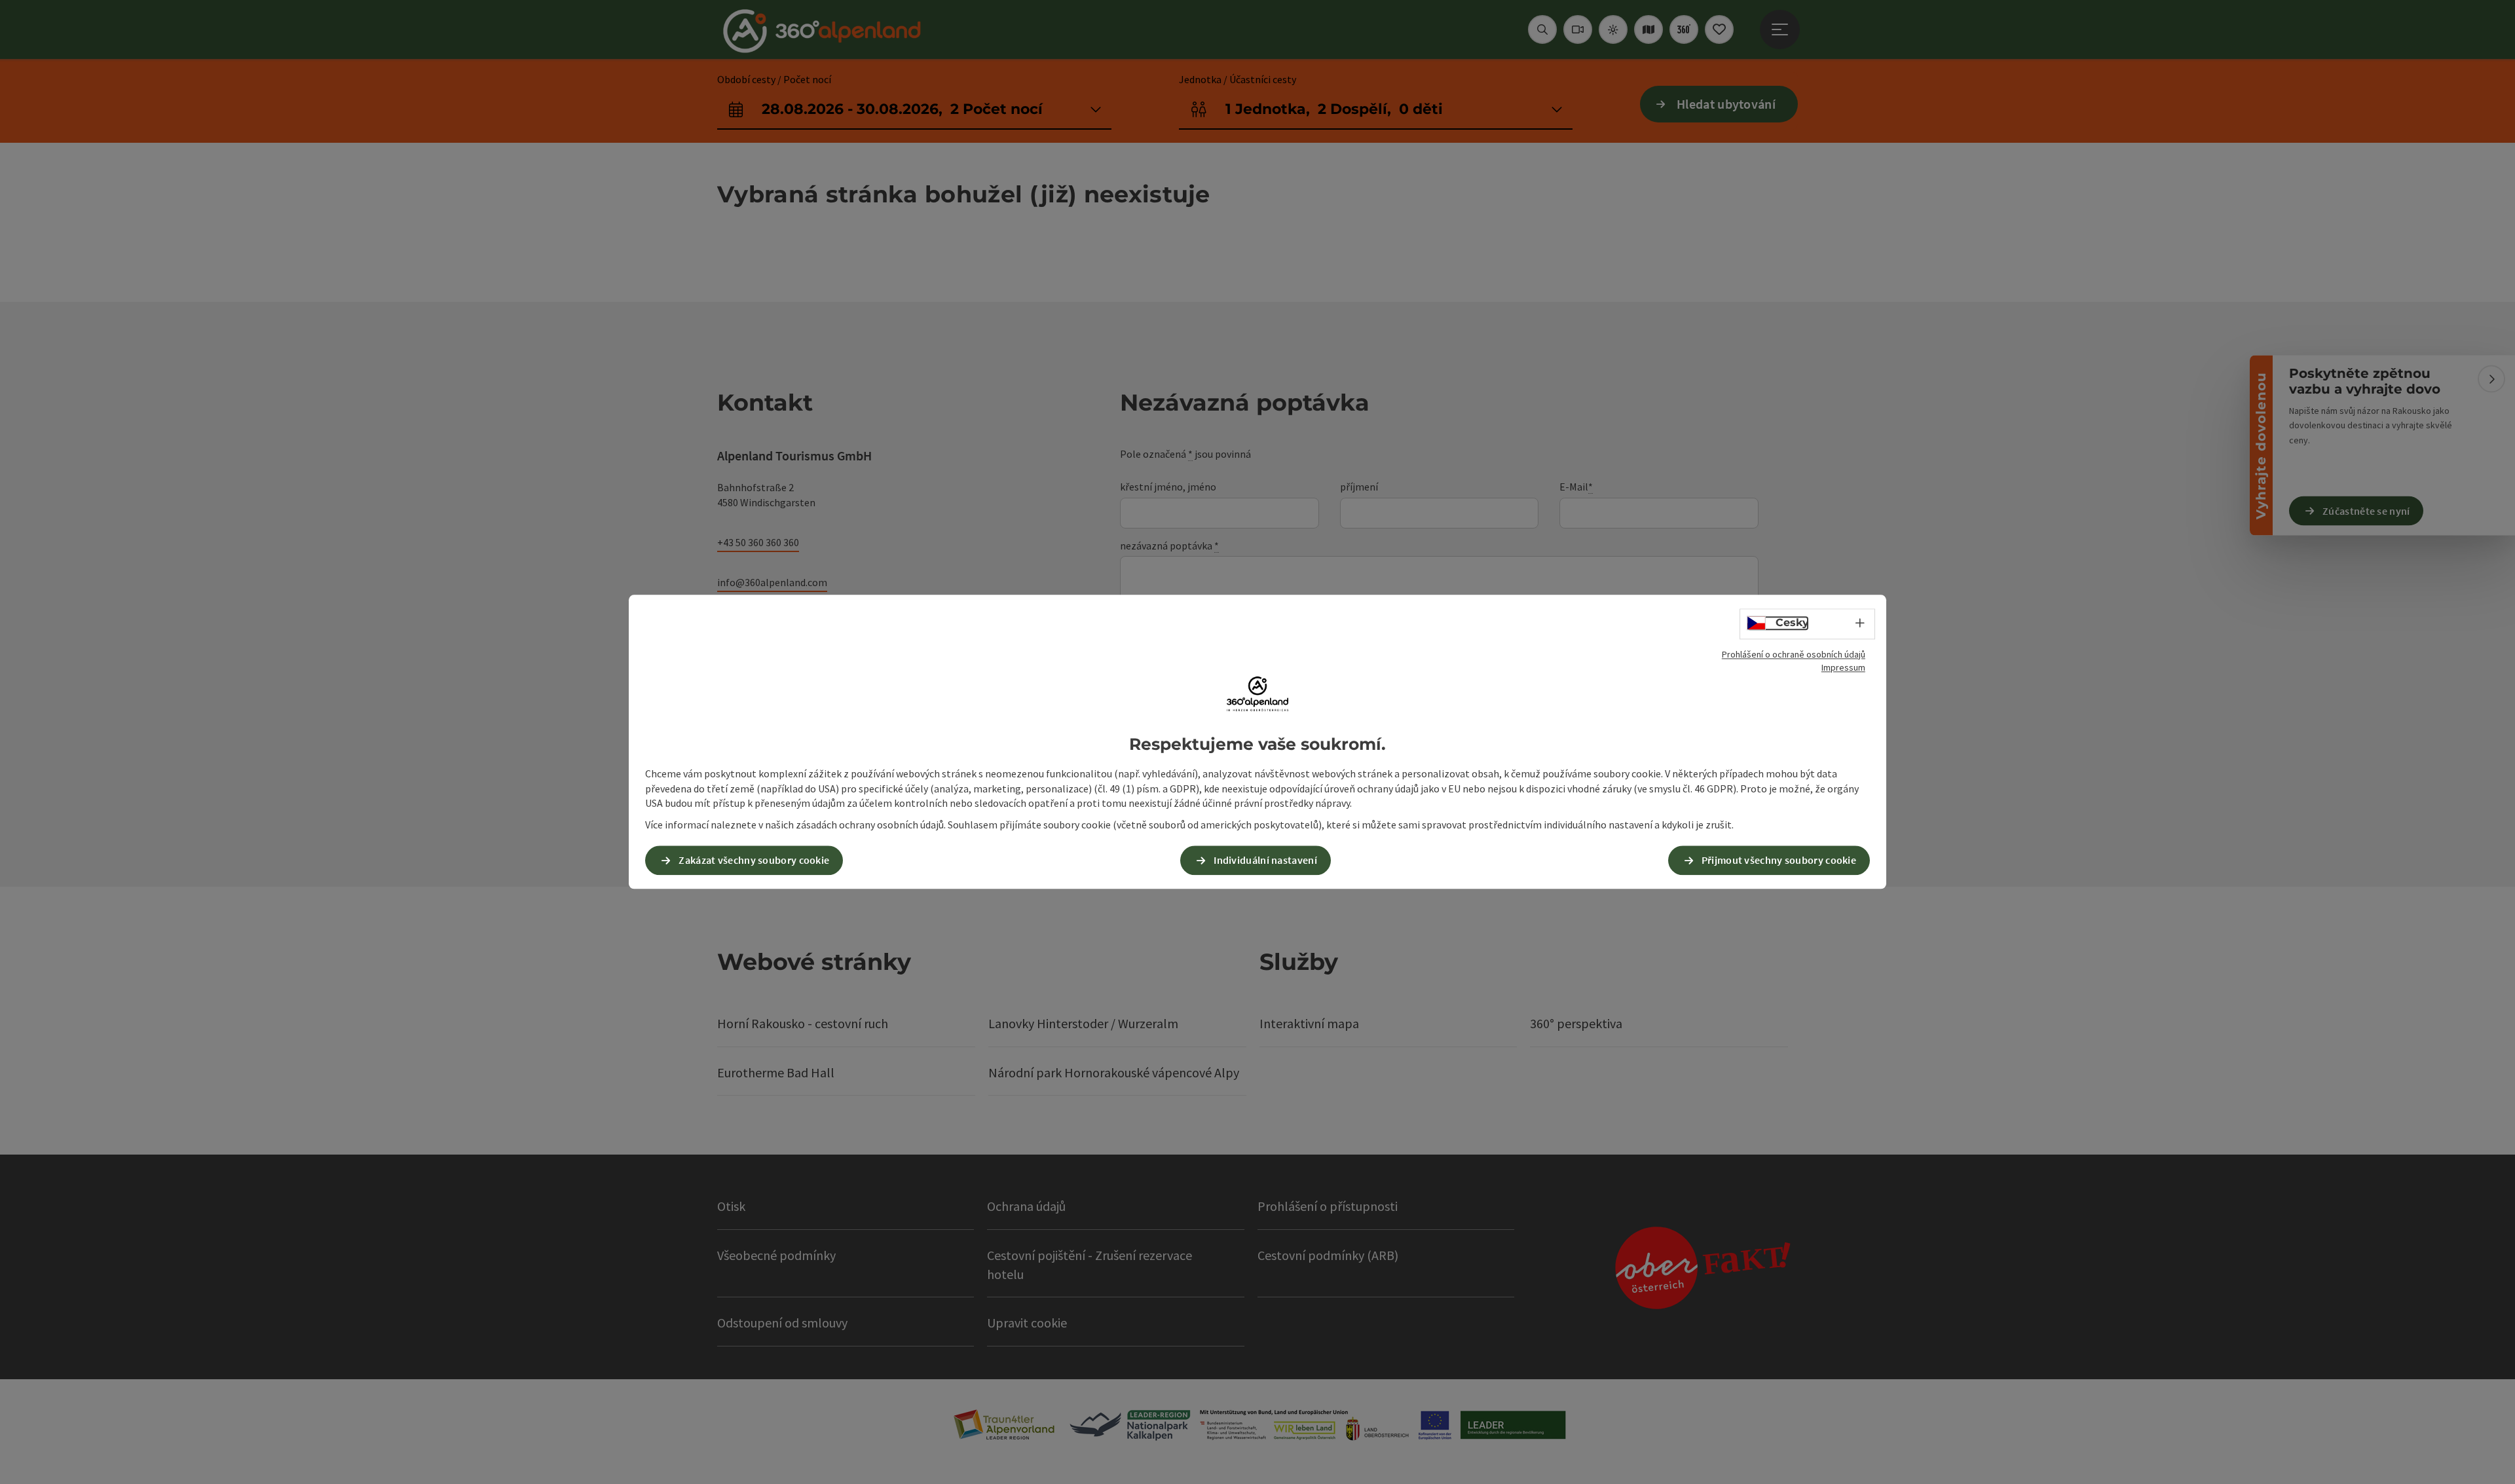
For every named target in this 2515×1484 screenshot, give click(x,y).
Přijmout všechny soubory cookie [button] (1779, 861)
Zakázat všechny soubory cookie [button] (754, 861)
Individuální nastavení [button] (1265, 861)
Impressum (1843, 667)
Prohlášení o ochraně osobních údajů (1794, 654)
